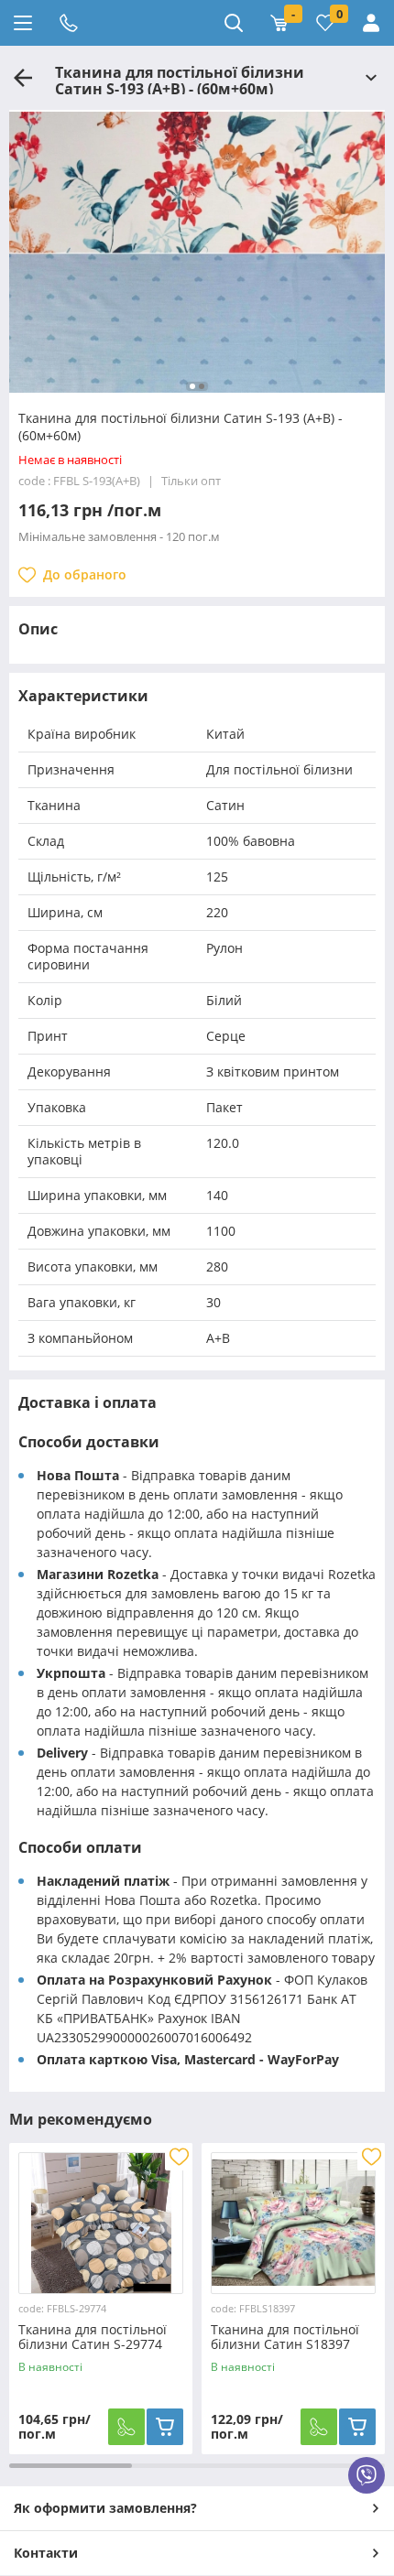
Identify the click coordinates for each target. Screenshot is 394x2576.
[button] (192, 386)
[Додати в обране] (179, 2157)
